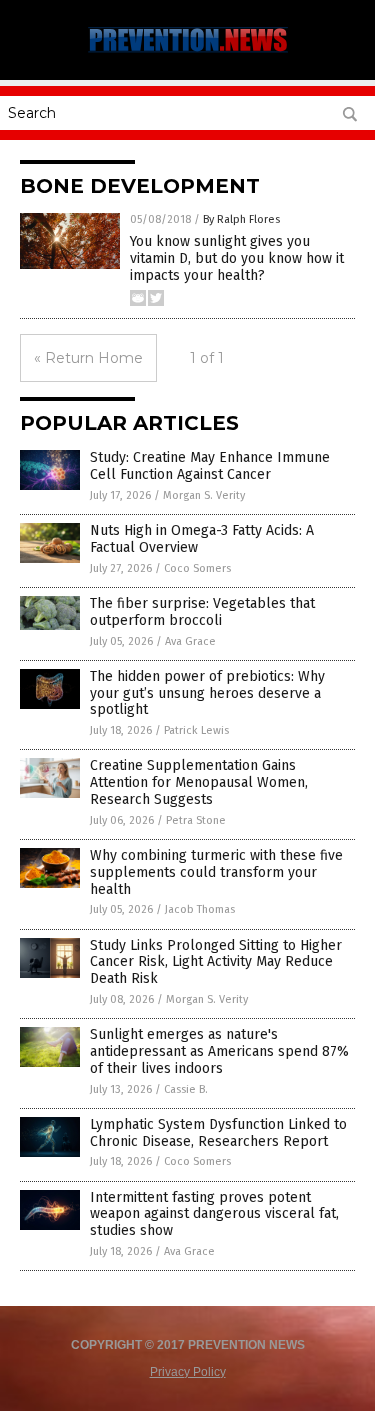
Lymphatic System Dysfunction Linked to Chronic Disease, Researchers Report (218, 1133)
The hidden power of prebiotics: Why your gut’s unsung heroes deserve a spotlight (207, 693)
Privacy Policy (188, 1372)
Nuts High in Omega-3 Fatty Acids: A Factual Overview (202, 539)
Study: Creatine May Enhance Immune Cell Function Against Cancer (210, 466)
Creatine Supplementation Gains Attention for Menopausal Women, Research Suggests (199, 782)
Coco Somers (197, 568)
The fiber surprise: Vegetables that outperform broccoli (202, 612)
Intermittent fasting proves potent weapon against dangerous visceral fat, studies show (214, 1214)
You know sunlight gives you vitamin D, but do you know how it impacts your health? (237, 258)
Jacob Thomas (200, 909)
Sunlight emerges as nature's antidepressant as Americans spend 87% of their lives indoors (219, 1051)
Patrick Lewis (196, 730)
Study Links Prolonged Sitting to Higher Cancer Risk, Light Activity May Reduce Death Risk (216, 962)
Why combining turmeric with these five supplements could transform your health (216, 872)
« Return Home (88, 358)
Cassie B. (186, 1089)
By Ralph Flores (241, 219)
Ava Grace (190, 641)
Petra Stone (196, 820)
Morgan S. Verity (204, 495)
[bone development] (188, 52)
